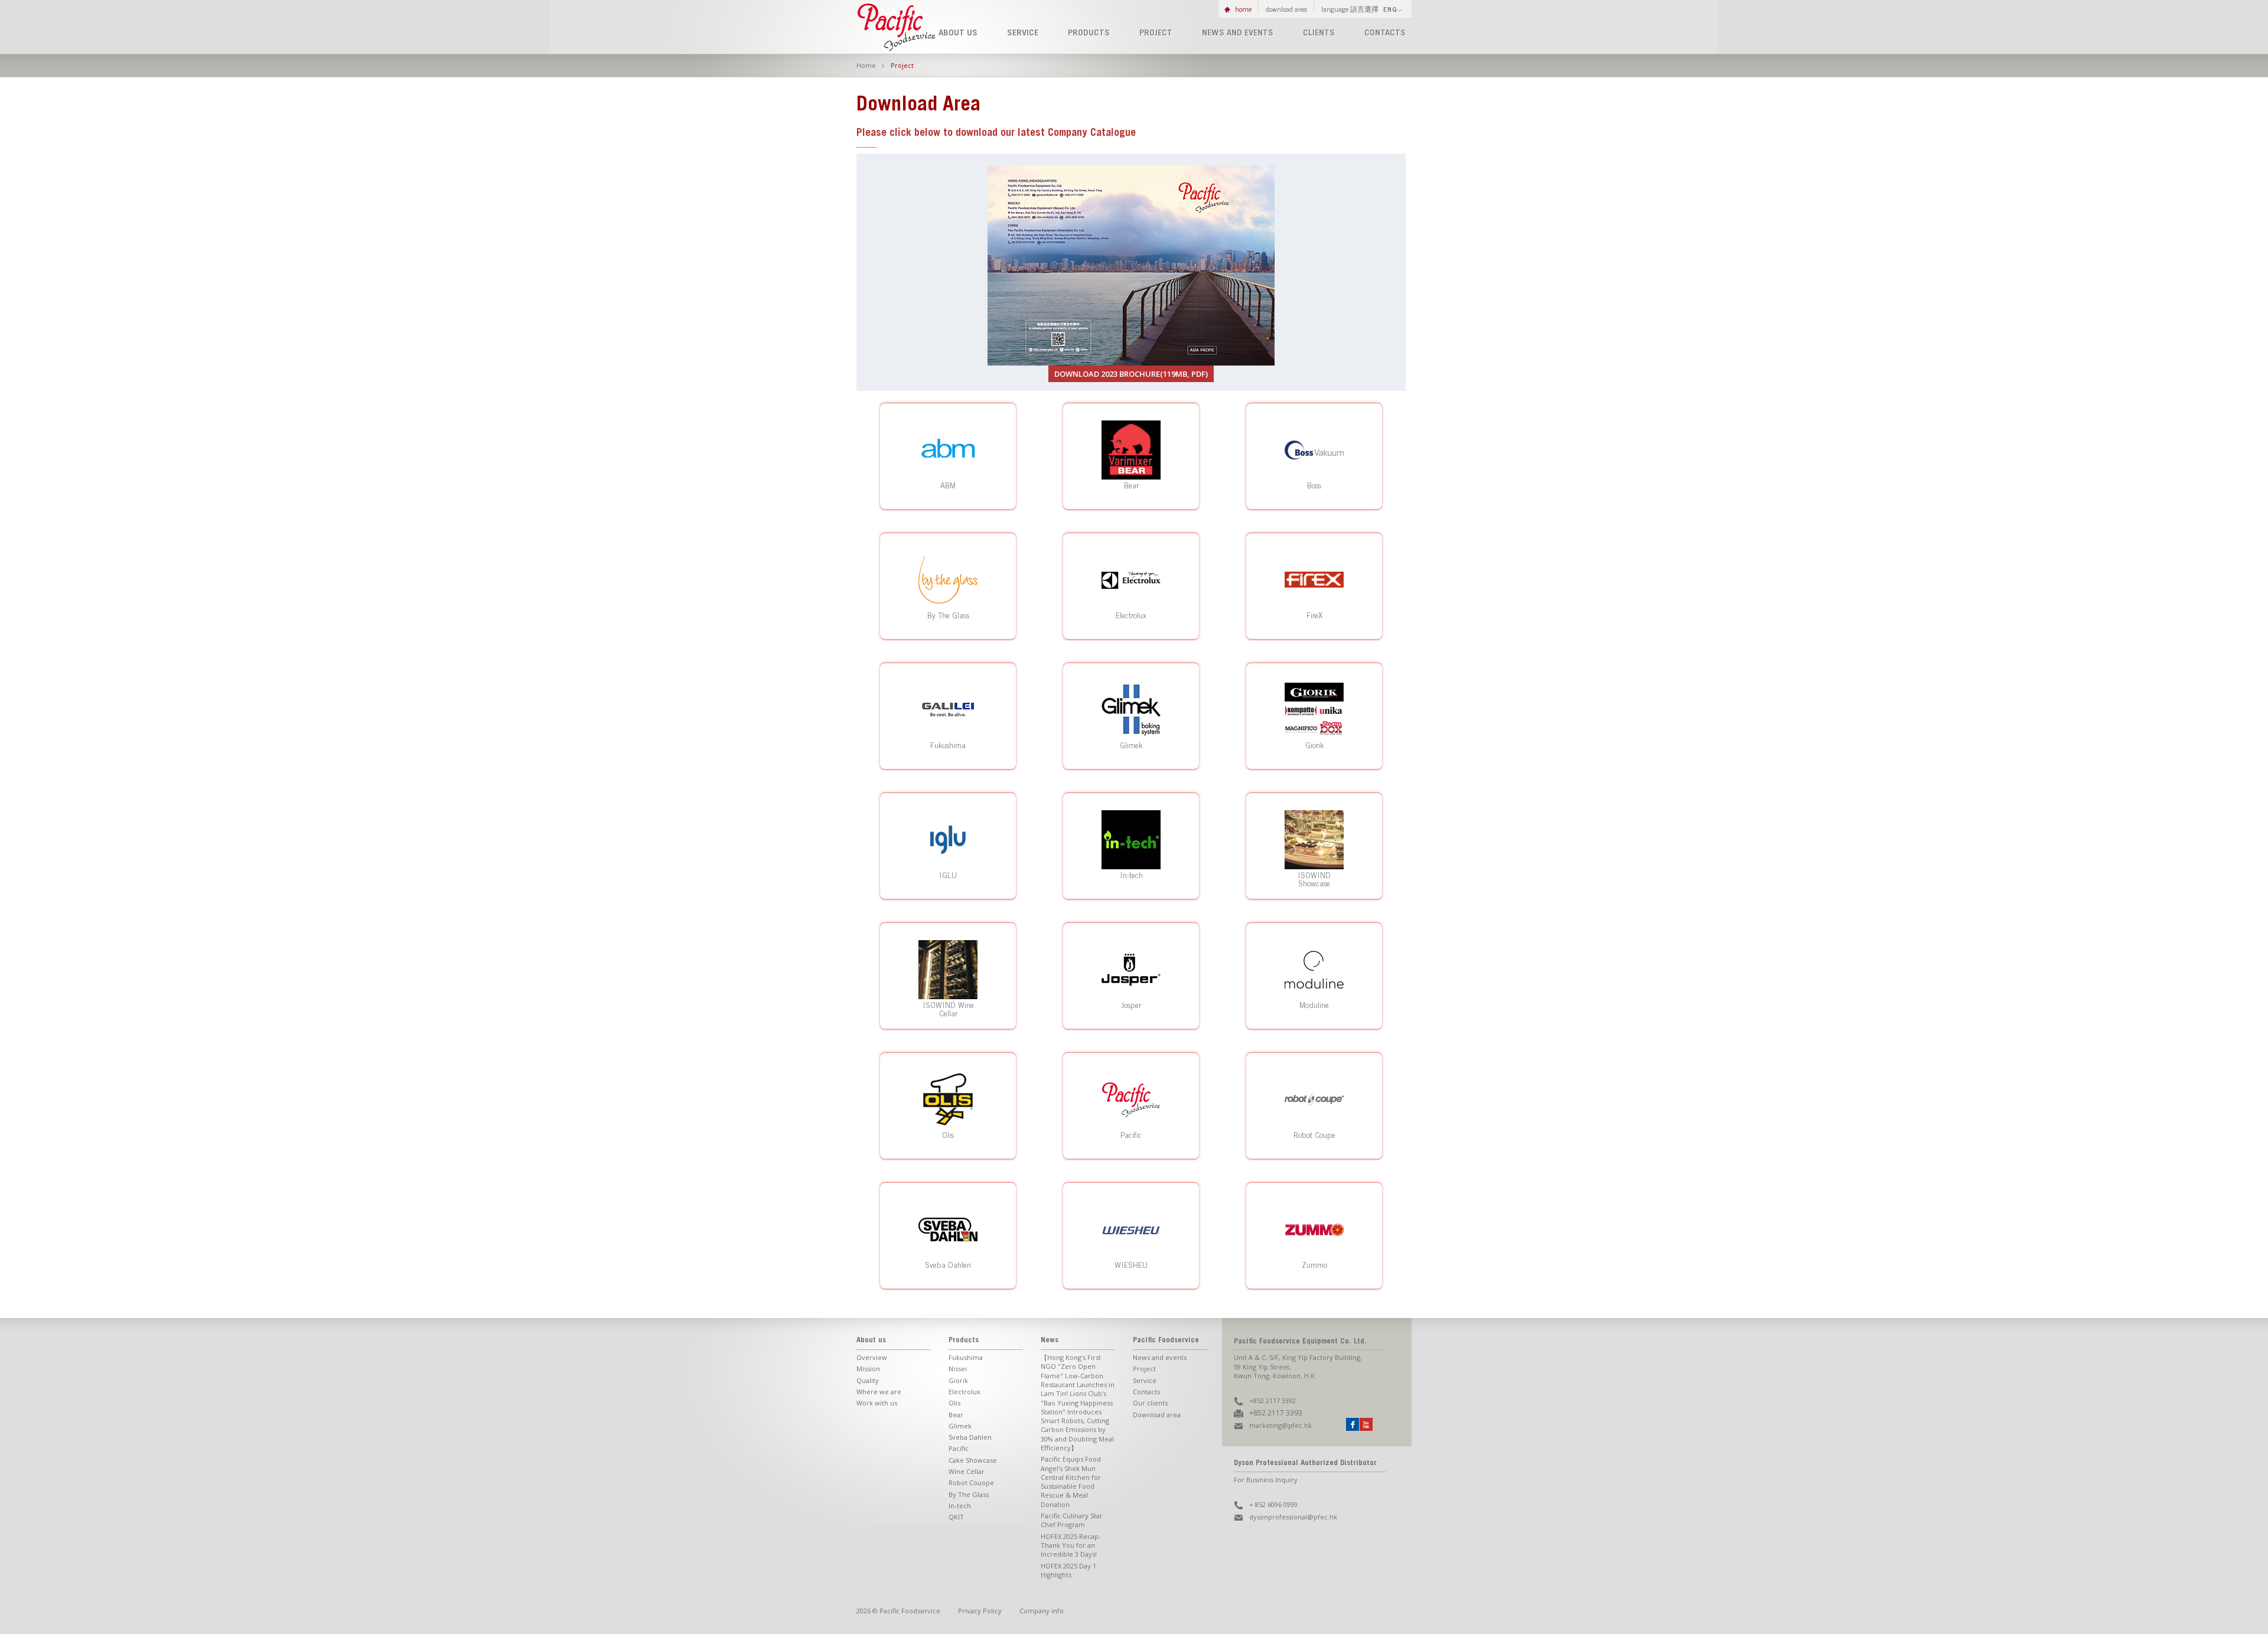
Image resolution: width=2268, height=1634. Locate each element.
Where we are (879, 1392)
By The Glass (969, 1494)
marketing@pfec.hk (1280, 1425)
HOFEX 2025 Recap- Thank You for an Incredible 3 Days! (1071, 1545)
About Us (958, 33)
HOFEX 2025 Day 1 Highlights (1068, 1570)
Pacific (959, 1448)
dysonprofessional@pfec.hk (1293, 1517)
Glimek (960, 1426)
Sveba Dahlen (970, 1437)
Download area (1157, 1415)
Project (1156, 33)
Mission (868, 1369)
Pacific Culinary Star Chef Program (1072, 1520)
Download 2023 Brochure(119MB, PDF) (1131, 374)
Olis (954, 1403)
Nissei (958, 1369)
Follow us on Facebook (1353, 1424)
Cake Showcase (973, 1460)
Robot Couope (971, 1483)
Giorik (958, 1380)
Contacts (1385, 33)
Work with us (877, 1403)
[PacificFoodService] (898, 48)
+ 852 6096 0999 (1273, 1504)
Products (1089, 33)
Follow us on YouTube (1366, 1424)
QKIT (956, 1517)
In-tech (960, 1506)
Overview (872, 1357)
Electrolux (964, 1392)
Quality (868, 1380)
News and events (1238, 33)
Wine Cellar (967, 1471)
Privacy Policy (980, 1611)
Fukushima (966, 1357)
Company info (1042, 1611)
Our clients (1150, 1403)
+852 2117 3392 (1273, 1400)
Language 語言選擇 (1359, 9)
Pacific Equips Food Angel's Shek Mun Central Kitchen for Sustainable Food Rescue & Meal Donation (1071, 1481)
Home (1243, 9)
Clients (1319, 33)
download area (1286, 9)
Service (1023, 33)
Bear (956, 1415)
